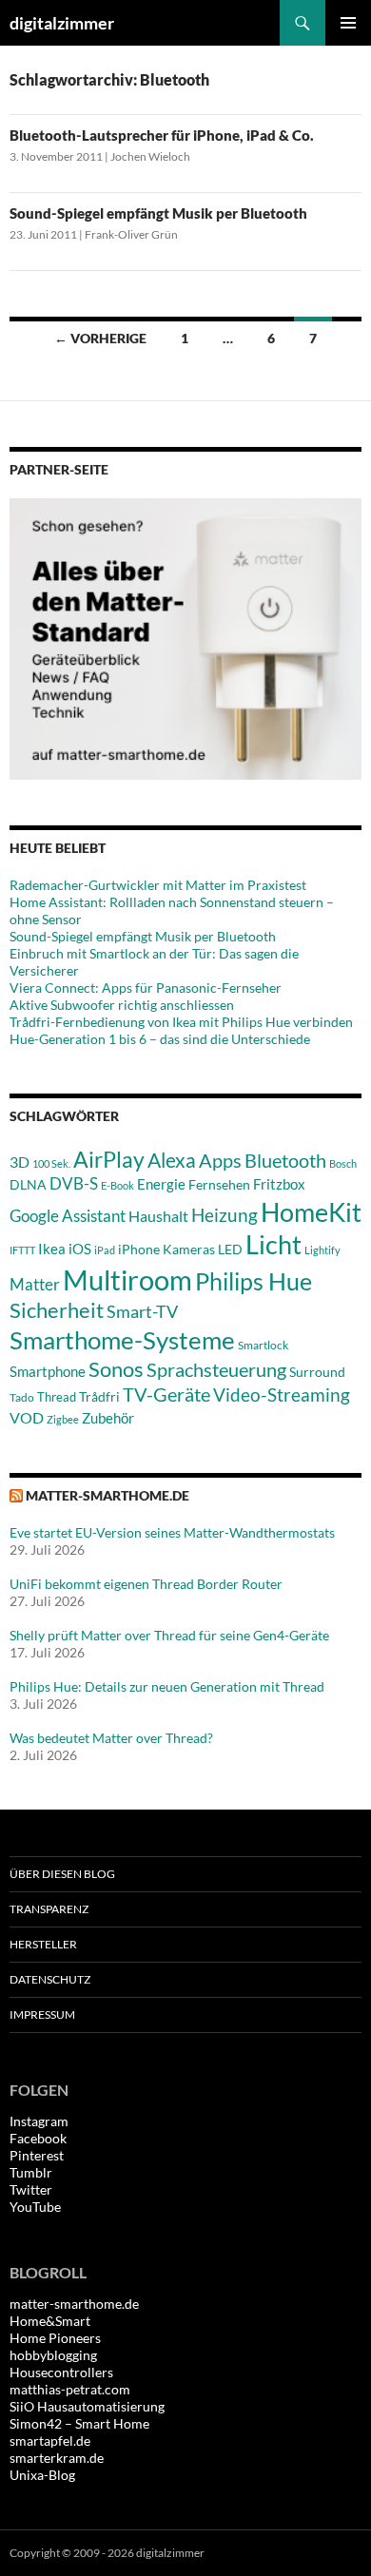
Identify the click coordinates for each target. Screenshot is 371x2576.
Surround (317, 1372)
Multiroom (127, 1279)
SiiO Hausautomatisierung (87, 2406)
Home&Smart (50, 2321)
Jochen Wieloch (150, 156)
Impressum (42, 2014)
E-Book (117, 1185)
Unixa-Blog (42, 2475)
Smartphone (48, 1371)
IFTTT (22, 1250)
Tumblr (31, 2172)
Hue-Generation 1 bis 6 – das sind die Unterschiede (160, 1039)
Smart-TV (142, 1311)
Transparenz (49, 1909)
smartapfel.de (50, 2440)
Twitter (31, 2189)
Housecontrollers (61, 2372)
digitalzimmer (62, 23)
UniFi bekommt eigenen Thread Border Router (146, 1584)
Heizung (225, 1215)
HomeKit (311, 1212)
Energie (161, 1184)
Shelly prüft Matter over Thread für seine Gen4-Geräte (169, 1635)
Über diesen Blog (62, 1874)
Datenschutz (50, 1979)
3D (20, 1162)
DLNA (28, 1184)
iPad (105, 1250)
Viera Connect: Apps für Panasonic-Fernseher (146, 988)
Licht (273, 1244)
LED (230, 1249)
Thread (57, 1397)
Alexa (172, 1160)
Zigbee (63, 1419)
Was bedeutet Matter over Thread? (111, 1738)
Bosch (343, 1163)
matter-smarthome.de (107, 1495)
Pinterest (37, 2155)
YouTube (35, 2207)
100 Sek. (51, 1163)
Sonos (116, 1369)
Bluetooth (285, 1160)
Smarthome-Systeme (122, 1340)
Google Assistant (68, 1216)
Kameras (189, 1249)
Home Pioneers (55, 2338)
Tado (22, 1397)
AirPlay (109, 1159)
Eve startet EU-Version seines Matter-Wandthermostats (172, 1532)
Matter (35, 1284)
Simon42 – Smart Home (79, 2423)
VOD (27, 1417)
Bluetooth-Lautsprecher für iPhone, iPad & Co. (162, 135)
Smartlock (263, 1345)
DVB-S (74, 1183)
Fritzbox (279, 1184)
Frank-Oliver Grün (131, 234)
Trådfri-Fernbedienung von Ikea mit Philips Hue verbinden (181, 1022)
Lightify (322, 1250)
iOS (80, 1249)
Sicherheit (57, 1310)
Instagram (39, 2121)
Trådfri (99, 1397)
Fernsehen (219, 1184)
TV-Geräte (166, 1394)
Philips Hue (254, 1281)
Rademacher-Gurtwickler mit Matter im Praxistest (158, 885)
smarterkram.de (57, 2458)
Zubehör (108, 1418)
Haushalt (158, 1216)
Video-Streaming (282, 1395)
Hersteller (43, 1944)
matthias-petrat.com (70, 2389)
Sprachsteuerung (216, 1369)
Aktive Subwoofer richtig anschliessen (122, 1005)
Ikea (52, 1249)
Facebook (38, 2138)
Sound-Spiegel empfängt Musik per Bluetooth (158, 213)
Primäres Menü (348, 23)
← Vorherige (100, 338)
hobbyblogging (53, 2355)
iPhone (139, 1249)
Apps (220, 1160)
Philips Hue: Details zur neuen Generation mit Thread (167, 1686)
